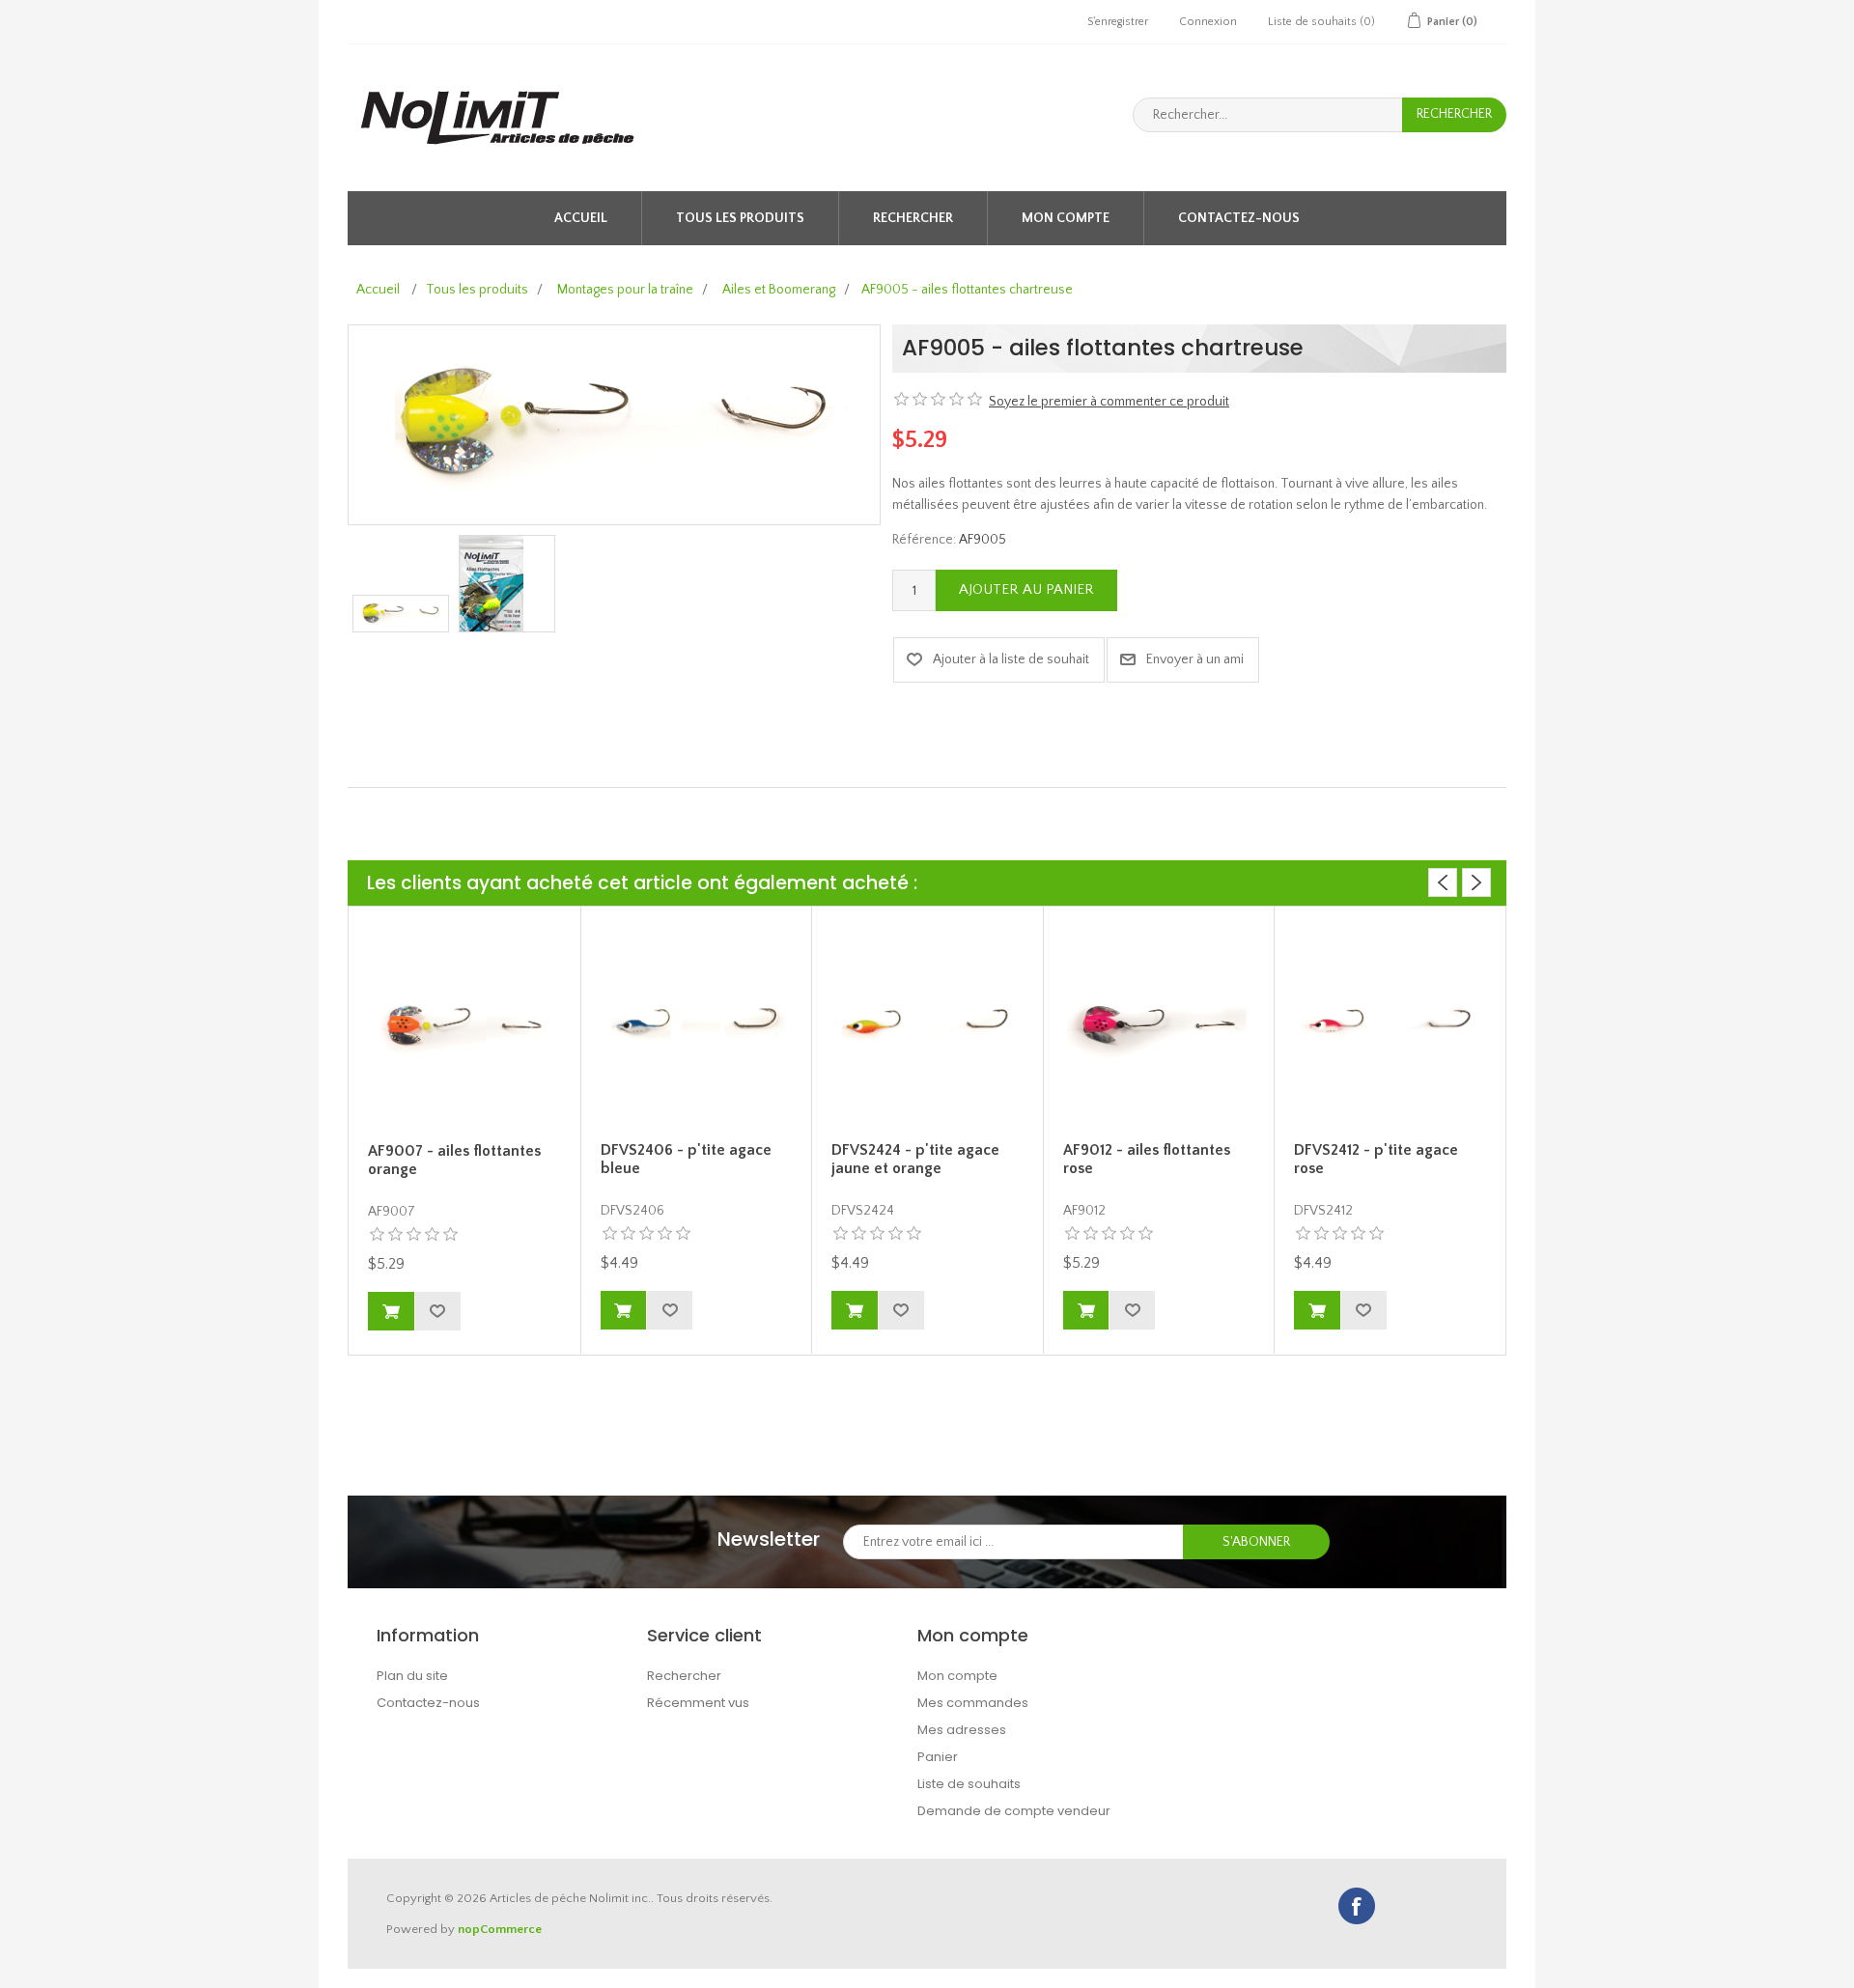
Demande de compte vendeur (1014, 1811)
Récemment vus (698, 1703)
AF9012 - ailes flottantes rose (1147, 1159)
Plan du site (412, 1676)
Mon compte (1066, 218)
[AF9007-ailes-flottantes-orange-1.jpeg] (464, 1027)
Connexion (1208, 22)
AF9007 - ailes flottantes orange (454, 1160)
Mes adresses (962, 1730)
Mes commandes (973, 1703)
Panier (938, 1757)
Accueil (581, 218)
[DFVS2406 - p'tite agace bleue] (697, 1027)
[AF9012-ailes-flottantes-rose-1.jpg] (1159, 1027)
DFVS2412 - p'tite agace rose (1376, 1159)
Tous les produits (740, 218)
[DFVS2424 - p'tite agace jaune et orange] (927, 1027)
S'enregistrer (1118, 22)
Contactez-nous (1239, 218)
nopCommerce (500, 1929)
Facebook (1357, 1906)
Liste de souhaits (969, 1784)
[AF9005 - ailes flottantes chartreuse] (401, 614)
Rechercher (913, 218)
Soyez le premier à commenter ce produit (1109, 402)
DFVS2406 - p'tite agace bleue (686, 1159)
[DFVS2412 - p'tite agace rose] (1390, 1027)
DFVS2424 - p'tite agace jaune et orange (915, 1159)
